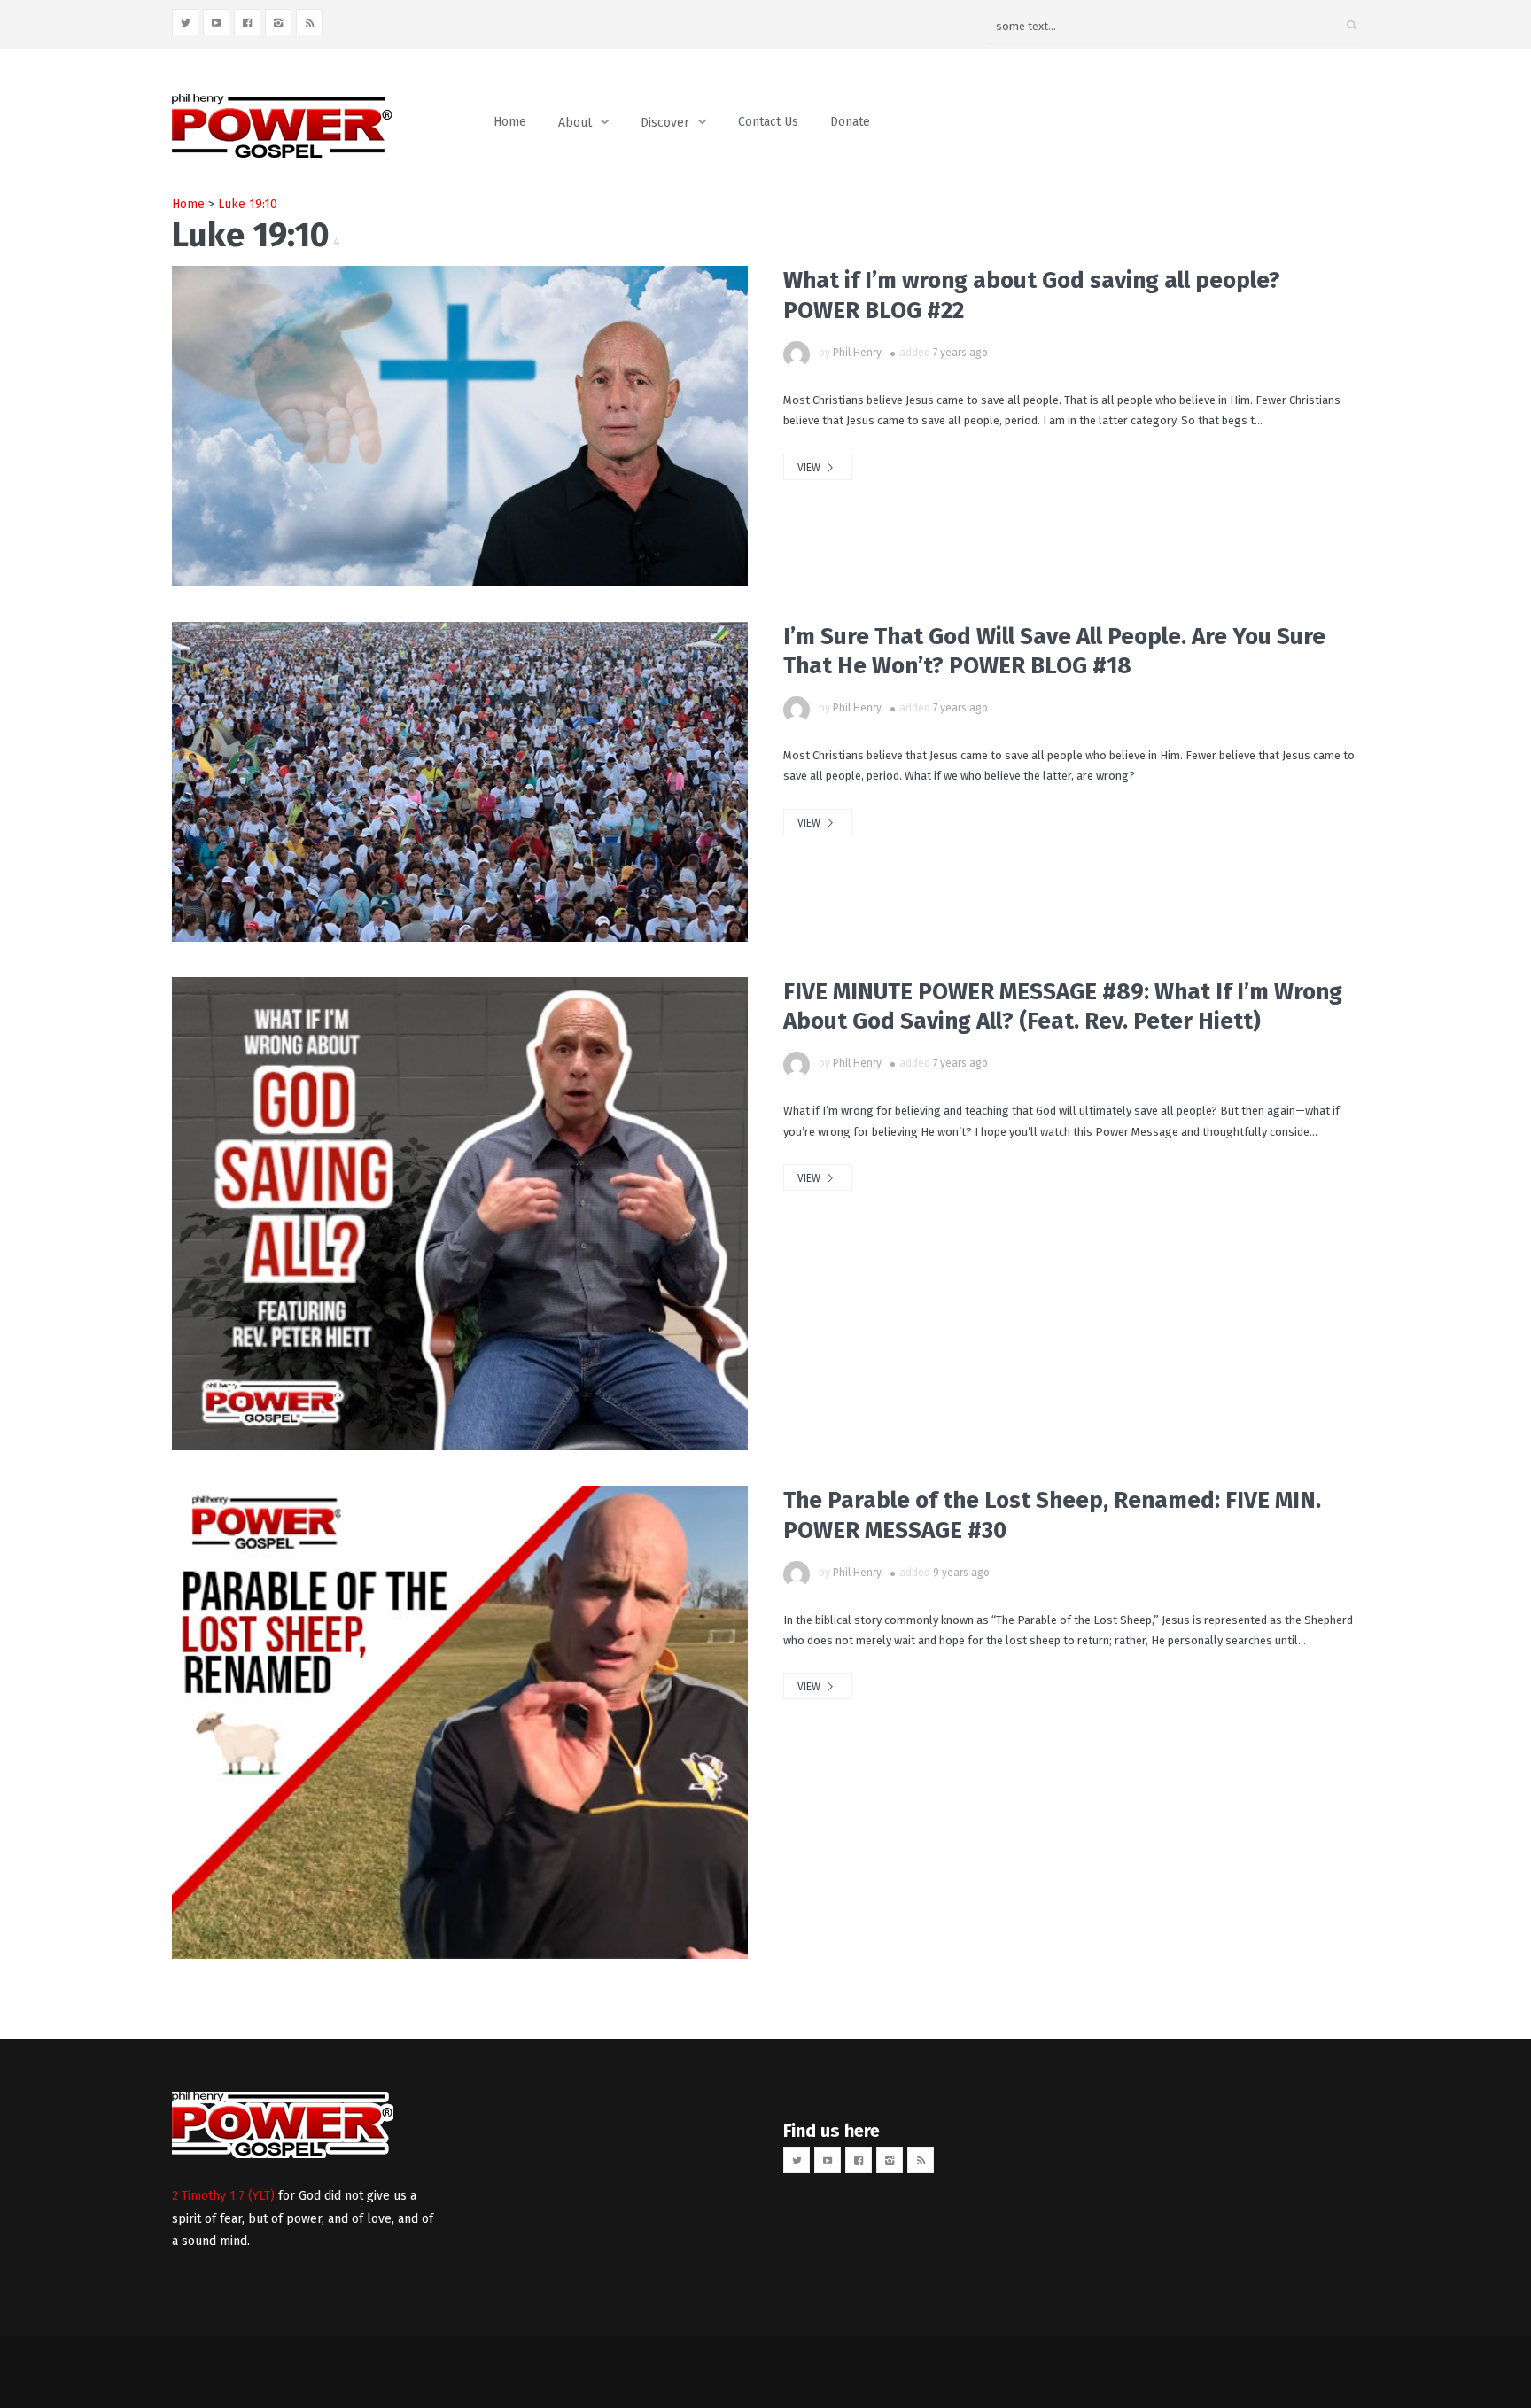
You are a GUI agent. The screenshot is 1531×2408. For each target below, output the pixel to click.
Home (510, 122)
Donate (850, 122)
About (575, 123)
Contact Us (768, 122)
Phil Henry (857, 353)
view (810, 468)
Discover (665, 123)
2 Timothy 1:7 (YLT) (223, 2196)
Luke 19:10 (248, 204)
